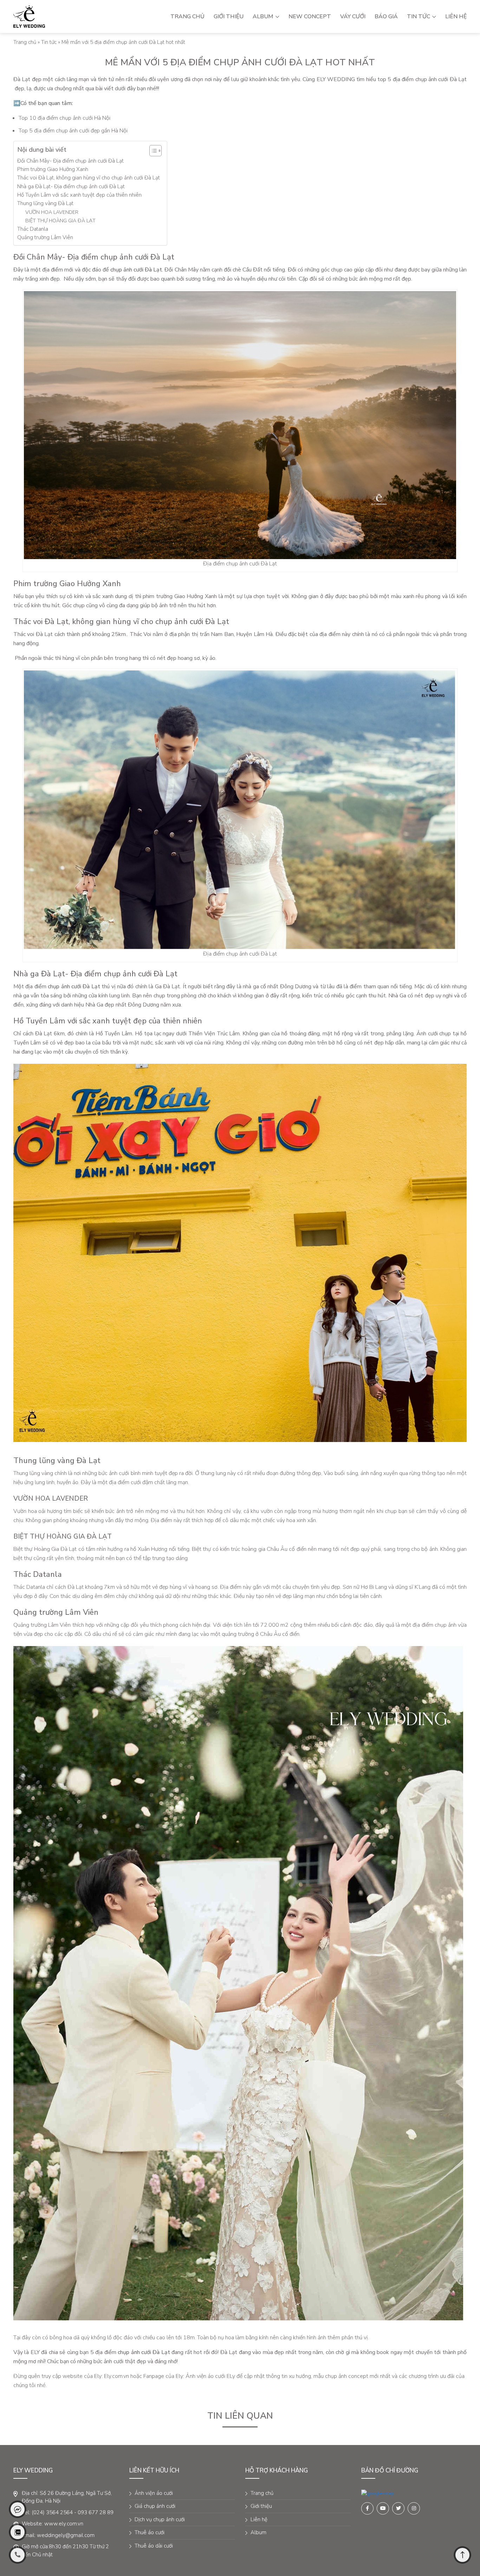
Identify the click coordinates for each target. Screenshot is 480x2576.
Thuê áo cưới (150, 2532)
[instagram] (414, 2508)
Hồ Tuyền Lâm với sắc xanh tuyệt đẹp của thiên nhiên (79, 195)
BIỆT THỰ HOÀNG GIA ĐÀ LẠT (60, 221)
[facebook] (378, 2493)
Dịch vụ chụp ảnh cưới (160, 2519)
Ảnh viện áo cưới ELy (210, 2376)
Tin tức (419, 17)
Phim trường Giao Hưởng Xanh (53, 169)
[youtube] (383, 2508)
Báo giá (386, 17)
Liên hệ (456, 17)
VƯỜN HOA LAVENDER (52, 212)
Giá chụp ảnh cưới (155, 2506)
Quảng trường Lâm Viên (45, 237)
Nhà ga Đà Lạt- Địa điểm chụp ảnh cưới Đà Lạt (71, 186)
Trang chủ (187, 17)
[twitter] (398, 2508)
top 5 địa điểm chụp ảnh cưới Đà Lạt (422, 79)
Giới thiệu (229, 17)
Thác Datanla (33, 229)
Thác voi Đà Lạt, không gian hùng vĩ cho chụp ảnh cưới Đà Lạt (89, 178)
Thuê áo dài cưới (154, 2546)
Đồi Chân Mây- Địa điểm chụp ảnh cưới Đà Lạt (70, 161)
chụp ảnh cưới (127, 270)
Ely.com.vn (116, 2376)
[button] (152, 151)
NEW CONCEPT (310, 17)
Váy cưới (353, 17)
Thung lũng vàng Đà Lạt (45, 203)
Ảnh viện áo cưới (154, 2493)
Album (264, 17)
